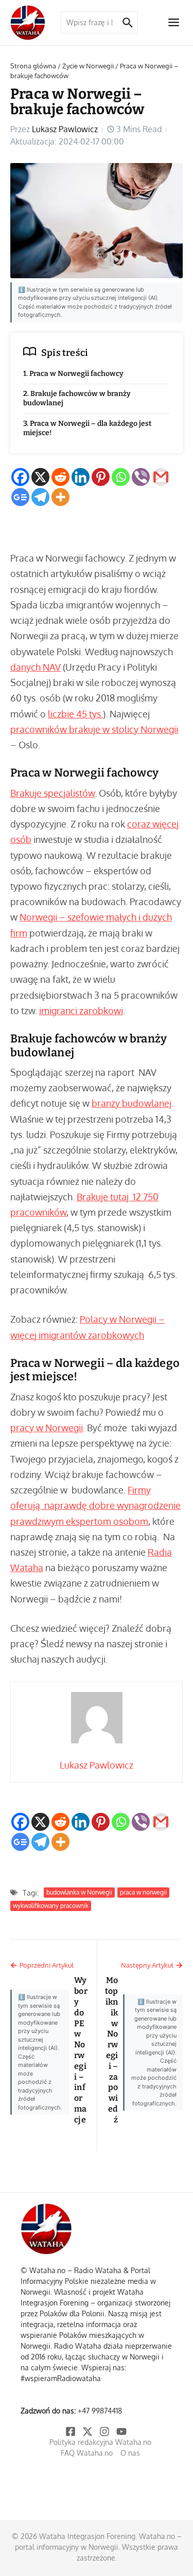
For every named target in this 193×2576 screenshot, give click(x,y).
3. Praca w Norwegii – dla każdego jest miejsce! (87, 428)
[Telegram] (40, 497)
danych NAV (36, 667)
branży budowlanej (131, 1103)
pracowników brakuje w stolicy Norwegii (94, 729)
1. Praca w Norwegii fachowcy (73, 374)
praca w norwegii (143, 1892)
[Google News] (20, 497)
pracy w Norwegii (47, 1428)
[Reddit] (60, 477)
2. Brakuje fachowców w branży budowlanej (77, 398)
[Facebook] (20, 477)
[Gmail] (161, 477)
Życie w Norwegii (88, 66)
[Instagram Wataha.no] (105, 2431)
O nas (130, 2453)
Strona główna (33, 66)
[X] (40, 477)
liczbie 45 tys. (75, 714)
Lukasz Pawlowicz (65, 129)
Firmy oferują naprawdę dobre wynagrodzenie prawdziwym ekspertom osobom (95, 1505)
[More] (60, 497)
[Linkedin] (81, 477)
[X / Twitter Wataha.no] (88, 2431)
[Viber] (141, 477)
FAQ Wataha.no (87, 2453)
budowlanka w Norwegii (79, 1892)
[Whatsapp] (121, 477)
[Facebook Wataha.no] (71, 2431)
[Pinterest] (101, 477)
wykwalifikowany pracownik (51, 1906)
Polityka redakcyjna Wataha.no (100, 2442)
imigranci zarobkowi (81, 1011)
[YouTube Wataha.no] (122, 2431)
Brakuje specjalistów (52, 793)
